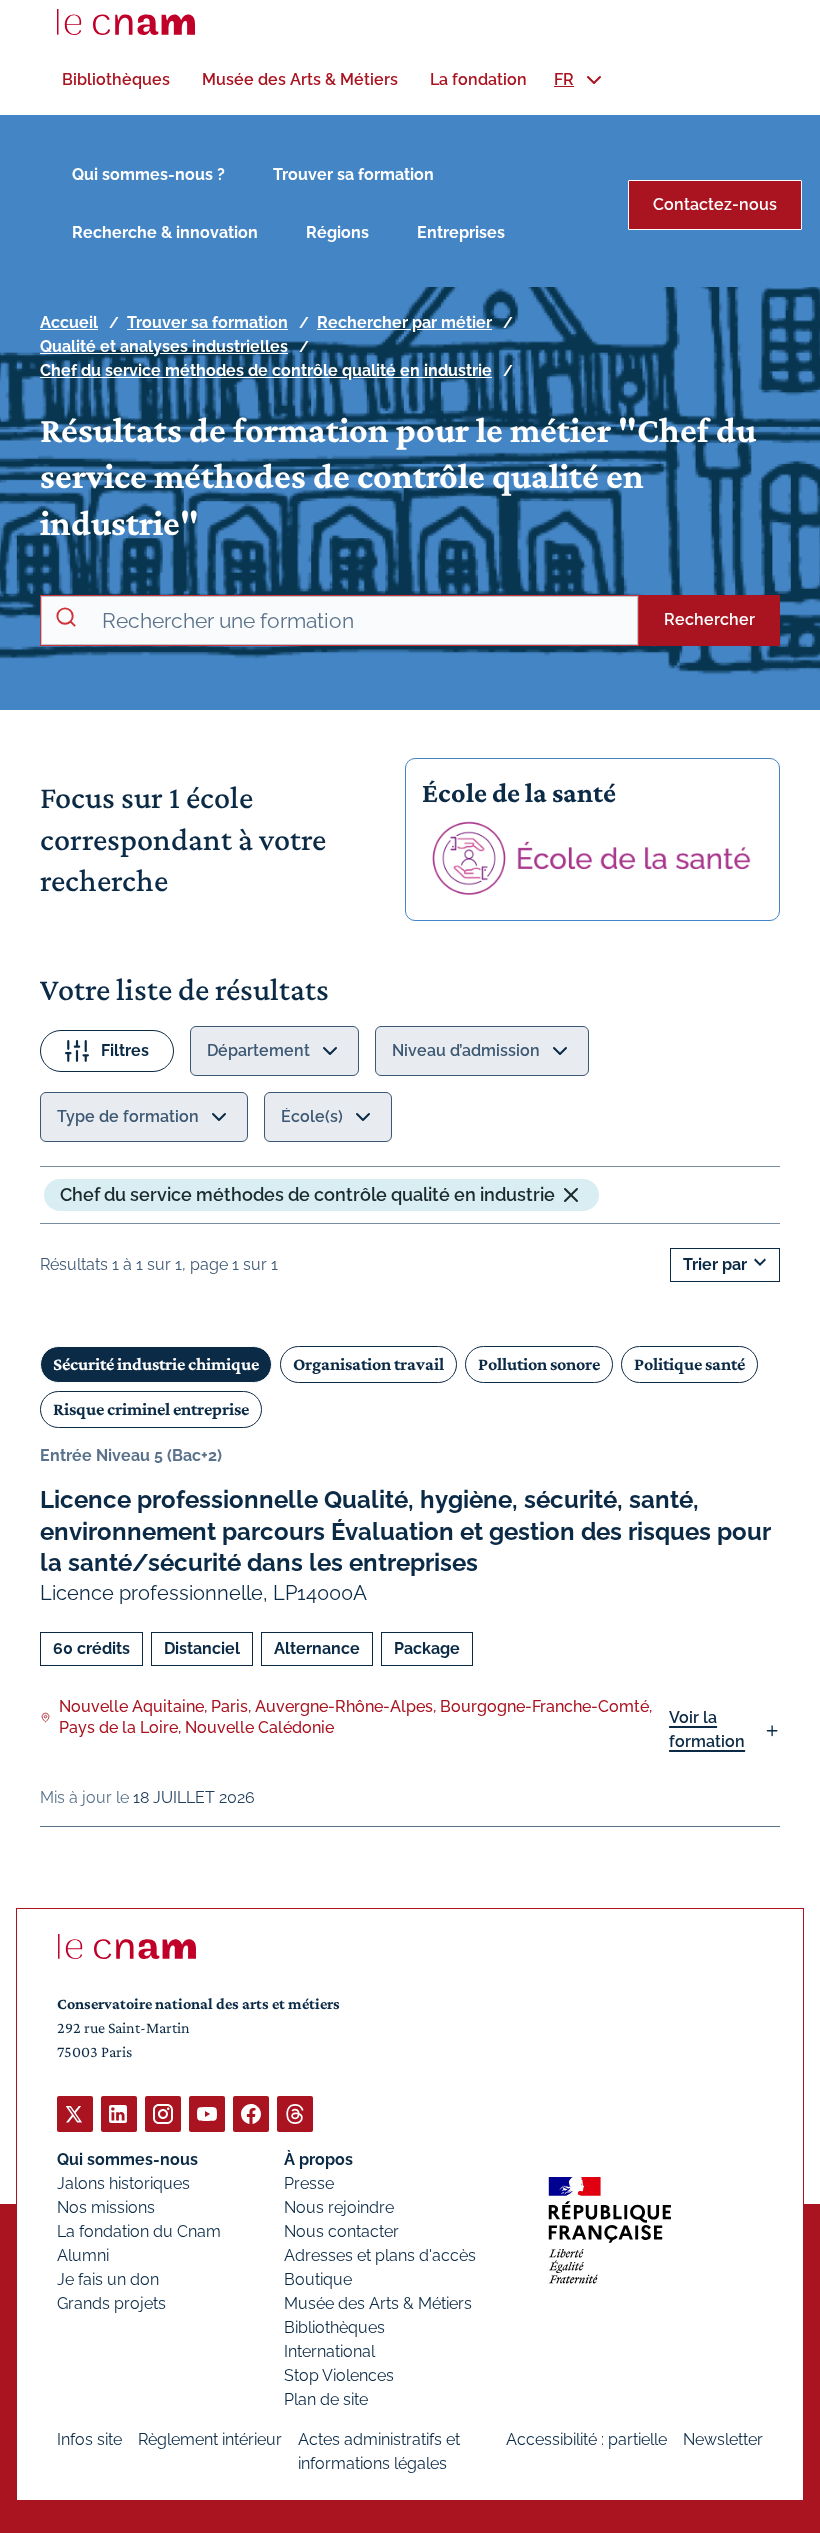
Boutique (318, 2279)
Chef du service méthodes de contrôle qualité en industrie (266, 370)
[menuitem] (116, 79)
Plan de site (326, 2399)
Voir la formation (707, 1729)
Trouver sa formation (353, 174)
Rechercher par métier (404, 322)
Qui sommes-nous (127, 2159)
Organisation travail (368, 1364)
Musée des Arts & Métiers (378, 2303)
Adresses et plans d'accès (380, 2255)
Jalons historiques (123, 2183)
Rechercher (709, 619)
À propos (318, 2159)
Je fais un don (108, 2279)
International (329, 2351)
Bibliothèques (334, 2327)
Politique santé (689, 1364)
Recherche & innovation (165, 232)
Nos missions (106, 2207)
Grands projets (111, 2303)
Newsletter (723, 2439)
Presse (309, 2183)
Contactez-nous (715, 204)
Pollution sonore (539, 1364)
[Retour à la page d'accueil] (126, 22)
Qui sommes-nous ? (148, 174)
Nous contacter (341, 2231)
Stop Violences (339, 2375)
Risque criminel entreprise (151, 1409)
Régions (337, 232)
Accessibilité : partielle (586, 2439)
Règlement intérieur (210, 2439)
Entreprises (461, 232)
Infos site (89, 2439)
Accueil (69, 322)
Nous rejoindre (339, 2207)
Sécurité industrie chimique (156, 1364)
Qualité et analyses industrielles (164, 346)
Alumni (83, 2255)
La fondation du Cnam (139, 2231)
